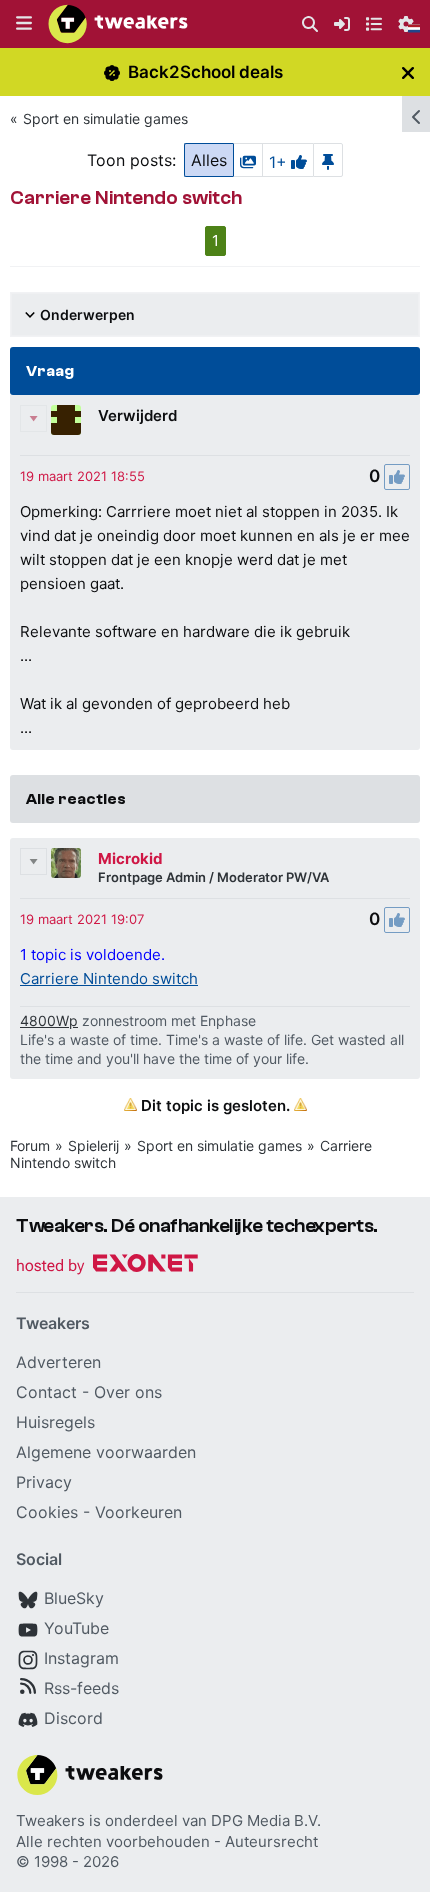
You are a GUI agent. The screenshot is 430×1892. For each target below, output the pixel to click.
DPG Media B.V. (266, 1820)
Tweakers (50, 1820)
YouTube (76, 1628)
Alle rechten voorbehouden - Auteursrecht (167, 1841)
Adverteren (58, 1362)
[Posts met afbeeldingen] (248, 160)
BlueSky (74, 1598)
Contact (46, 1392)
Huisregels (55, 1422)
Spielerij (93, 1145)
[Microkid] (66, 863)
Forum (30, 1145)
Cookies (47, 1512)
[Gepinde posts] (328, 160)
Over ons (128, 1392)
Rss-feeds (81, 1688)
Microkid (130, 858)
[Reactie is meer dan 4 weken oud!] (82, 476)
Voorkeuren (138, 1512)
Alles (209, 160)
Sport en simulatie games (105, 118)
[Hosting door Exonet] (107, 1266)
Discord (73, 1718)
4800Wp (49, 1020)
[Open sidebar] (416, 114)
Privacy (44, 1482)
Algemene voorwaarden (106, 1452)
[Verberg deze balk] (408, 72)
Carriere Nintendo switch (109, 978)
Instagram (81, 1658)
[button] (24, 24)
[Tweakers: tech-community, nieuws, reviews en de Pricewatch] (118, 24)
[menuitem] (310, 24)
